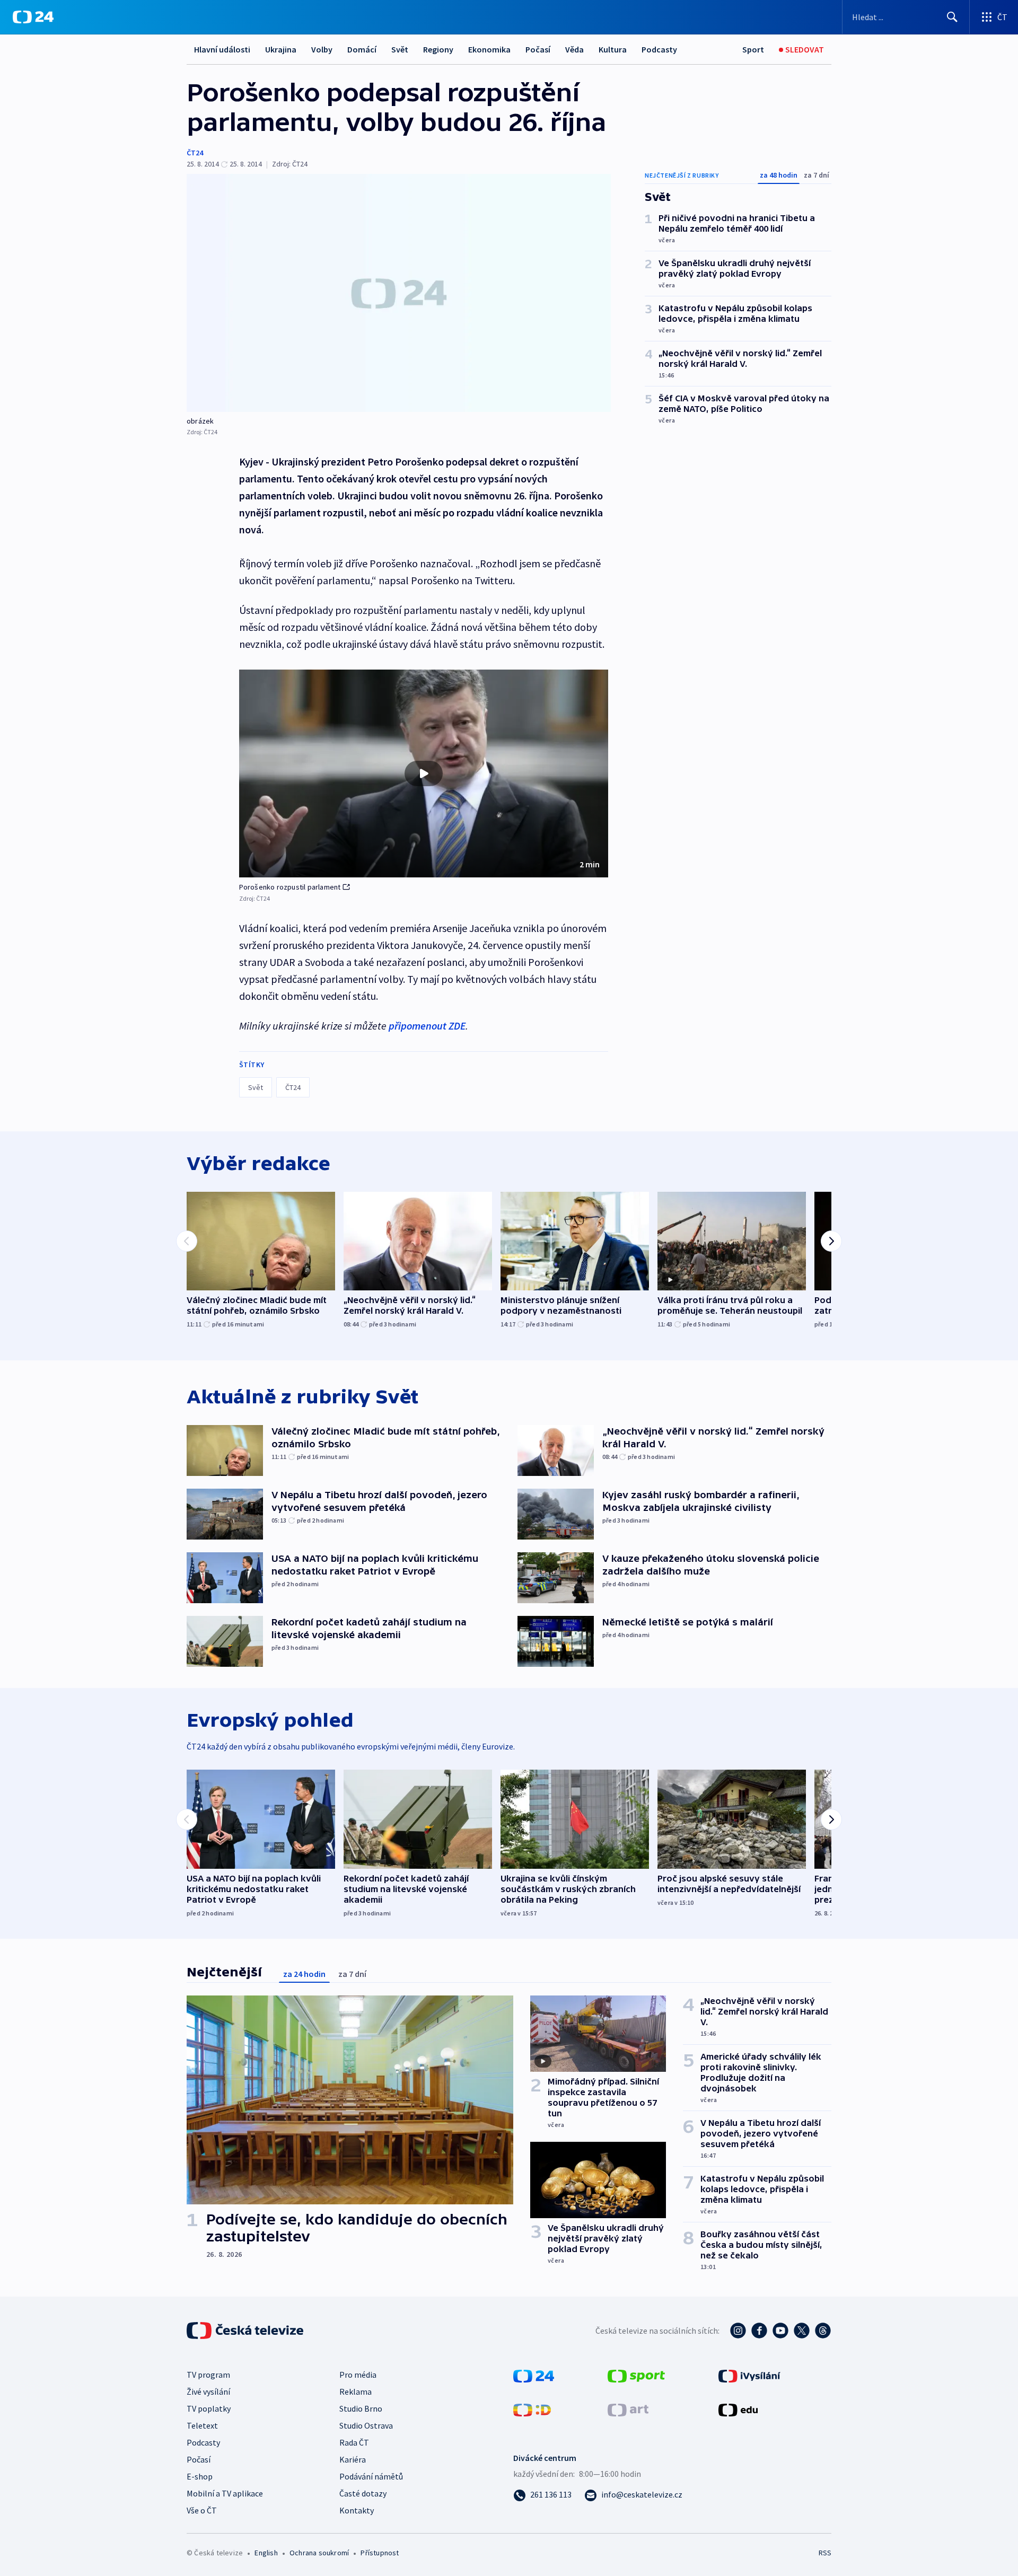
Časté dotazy (363, 2493)
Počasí (538, 49)
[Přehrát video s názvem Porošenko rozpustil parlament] (424, 773)
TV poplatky (209, 2408)
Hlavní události (222, 49)
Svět (400, 49)
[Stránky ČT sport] (636, 2375)
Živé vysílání (208, 2392)
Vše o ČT (202, 2510)
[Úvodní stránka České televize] (246, 2331)
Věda (574, 49)
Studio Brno (361, 2408)
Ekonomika (489, 49)
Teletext (202, 2425)
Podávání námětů (371, 2476)
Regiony (438, 49)
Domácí (362, 49)
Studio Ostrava (366, 2425)
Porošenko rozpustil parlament (290, 887)
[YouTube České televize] (780, 2331)
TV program (208, 2375)
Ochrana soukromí (319, 2553)
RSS (825, 2553)
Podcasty (659, 49)
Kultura (613, 49)
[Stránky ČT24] (534, 2375)
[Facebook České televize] (759, 2331)
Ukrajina (281, 49)
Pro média (358, 2375)
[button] (424, 773)
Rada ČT (354, 2442)
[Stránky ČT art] (628, 2409)
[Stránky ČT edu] (738, 2409)
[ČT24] (33, 17)
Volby (322, 49)
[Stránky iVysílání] (749, 2375)
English (266, 2553)
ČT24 (195, 153)
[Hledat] (952, 17)
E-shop (200, 2476)
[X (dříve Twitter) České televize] (802, 2331)
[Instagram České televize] (738, 2331)
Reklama (356, 2392)
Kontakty (357, 2510)
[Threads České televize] (823, 2331)
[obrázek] (399, 293)
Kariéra (353, 2459)
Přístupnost (380, 2553)
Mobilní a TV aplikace (225, 2493)
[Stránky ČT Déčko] (532, 2409)
